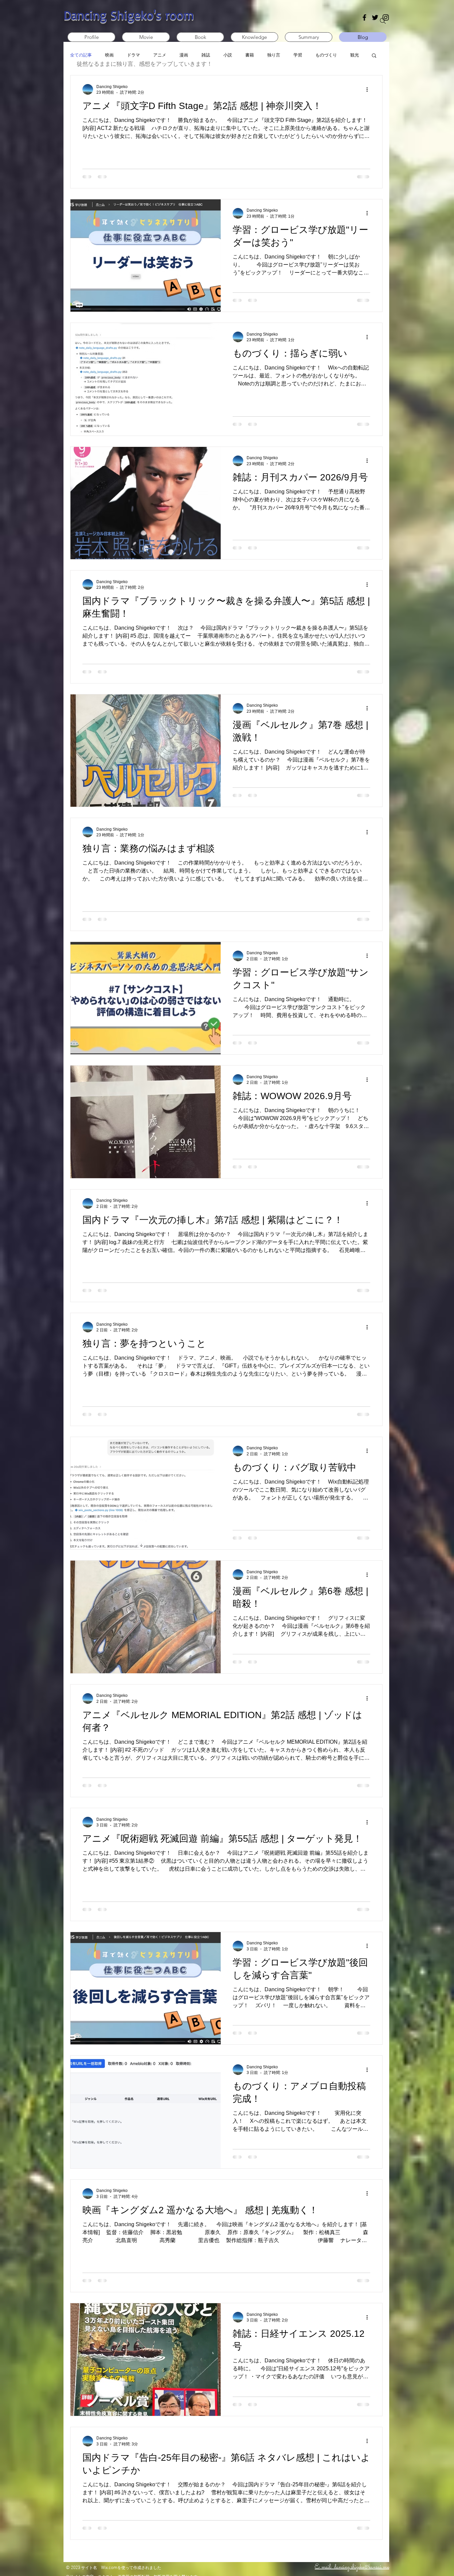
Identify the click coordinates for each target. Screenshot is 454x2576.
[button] (374, 56)
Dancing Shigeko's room (129, 15)
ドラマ (133, 55)
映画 (109, 55)
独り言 (274, 55)
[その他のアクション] (369, 89)
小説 (228, 55)
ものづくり (326, 55)
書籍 (250, 55)
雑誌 (206, 55)
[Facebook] (364, 17)
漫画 (184, 55)
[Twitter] (375, 17)
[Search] (383, 21)
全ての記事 (81, 55)
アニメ (160, 55)
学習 (298, 55)
